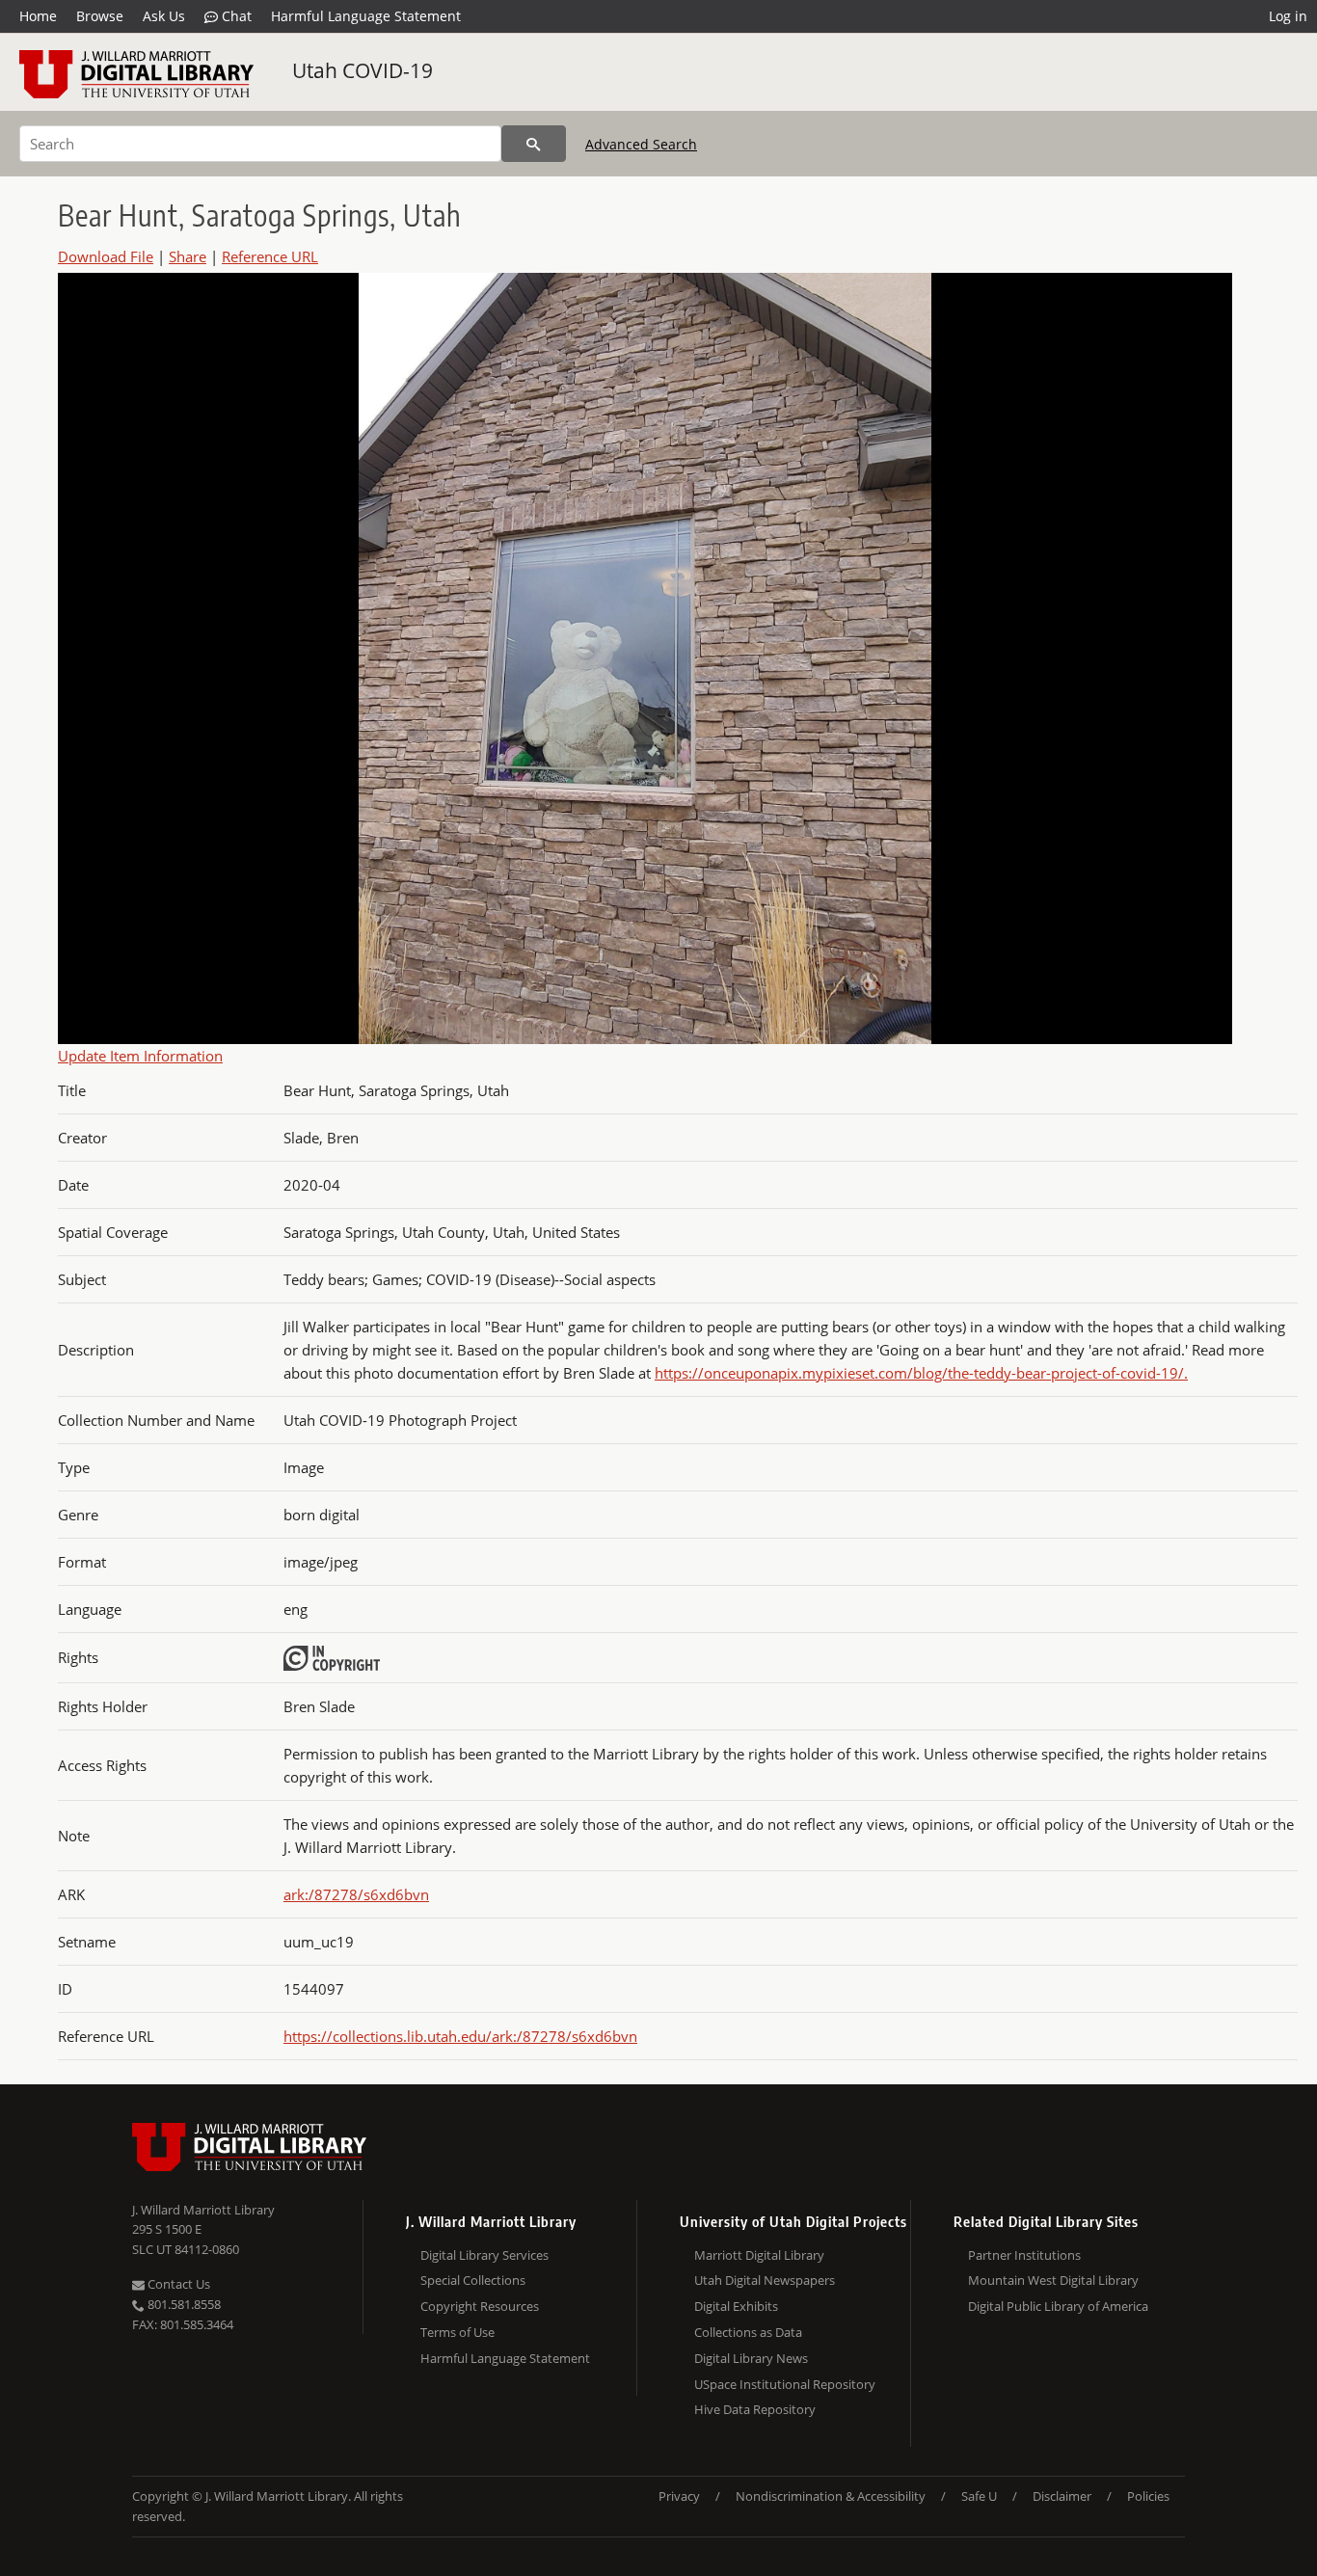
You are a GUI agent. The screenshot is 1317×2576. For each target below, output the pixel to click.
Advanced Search (641, 144)
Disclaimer (1062, 2496)
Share (188, 256)
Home (38, 16)
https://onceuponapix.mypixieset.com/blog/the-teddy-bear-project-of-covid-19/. (921, 1373)
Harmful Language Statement (366, 16)
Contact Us (177, 2284)
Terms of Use (457, 2332)
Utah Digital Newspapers (765, 2280)
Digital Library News (751, 2358)
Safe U (979, 2496)
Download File (106, 256)
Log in (1288, 16)
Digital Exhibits (736, 2306)
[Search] (534, 144)
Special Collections (473, 2280)
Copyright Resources (480, 2306)
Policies (1148, 2496)
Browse (100, 16)
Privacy (679, 2496)
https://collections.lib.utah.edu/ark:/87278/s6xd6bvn (460, 2036)
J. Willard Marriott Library (203, 2210)
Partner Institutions (1024, 2255)
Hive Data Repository (755, 2409)
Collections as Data (748, 2332)
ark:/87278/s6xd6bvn (356, 1894)
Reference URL (270, 256)
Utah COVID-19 (363, 70)
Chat (235, 16)
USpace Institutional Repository (785, 2384)
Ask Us (164, 16)
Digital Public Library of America (1058, 2306)
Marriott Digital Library (759, 2255)
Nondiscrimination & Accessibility (831, 2496)
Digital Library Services (484, 2255)
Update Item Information (140, 1056)
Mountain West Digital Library (1053, 2280)
